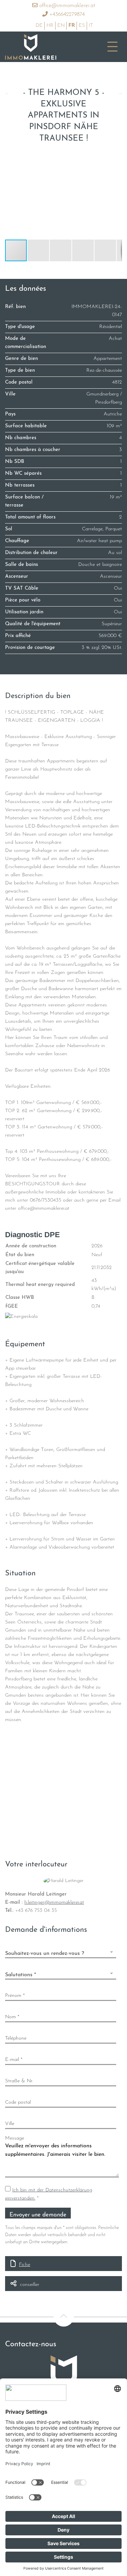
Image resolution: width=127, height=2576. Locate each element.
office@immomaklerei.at (66, 6)
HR (50, 26)
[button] (116, 157)
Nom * (12, 2017)
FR (72, 26)
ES (82, 26)
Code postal (18, 2102)
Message (15, 2138)
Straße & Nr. (19, 2081)
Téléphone (16, 2038)
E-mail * (14, 2060)
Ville (10, 2124)
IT (91, 26)
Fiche (25, 2265)
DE (39, 26)
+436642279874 (66, 15)
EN (61, 26)
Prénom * (15, 1996)
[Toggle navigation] (112, 47)
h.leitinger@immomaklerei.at (54, 1903)
